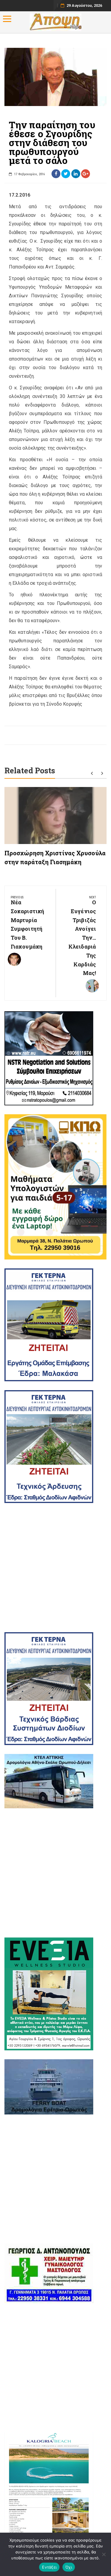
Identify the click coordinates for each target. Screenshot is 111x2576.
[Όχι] (104, 2554)
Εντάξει (49, 2567)
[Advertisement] (55, 1568)
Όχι (69, 2567)
